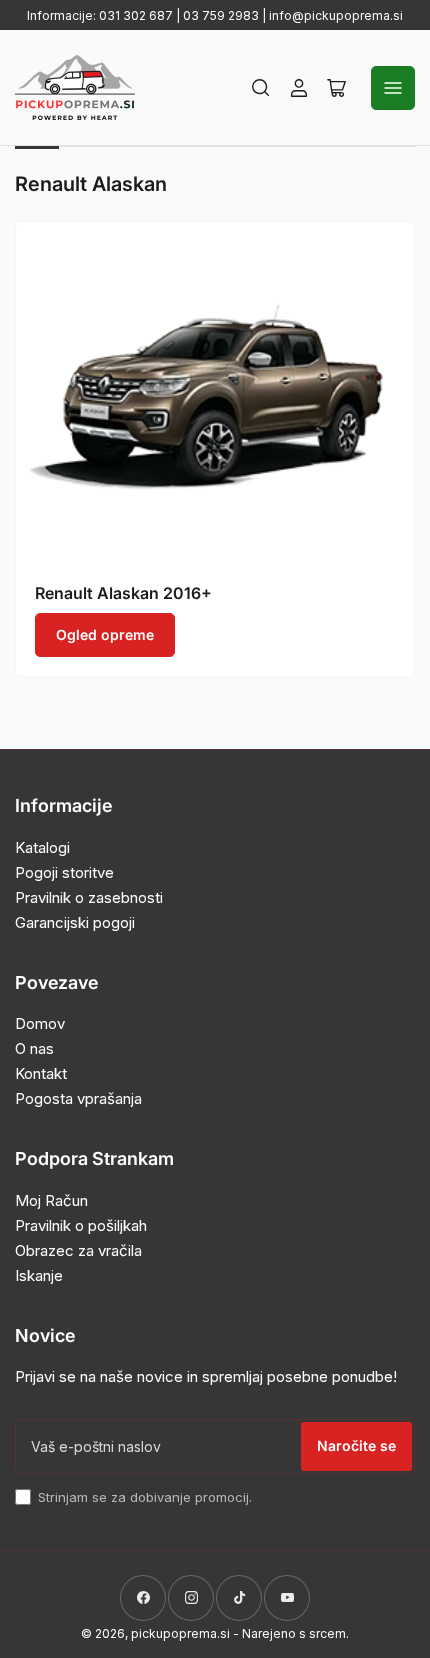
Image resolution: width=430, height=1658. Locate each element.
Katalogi (42, 847)
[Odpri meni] (393, 88)
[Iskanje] (261, 88)
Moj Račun (51, 1200)
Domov (40, 1023)
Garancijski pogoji (75, 922)
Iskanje (39, 1275)
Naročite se (356, 1445)
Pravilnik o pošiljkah (81, 1225)
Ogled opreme (105, 634)
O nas (34, 1048)
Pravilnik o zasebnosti (89, 897)
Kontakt (41, 1073)
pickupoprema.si (180, 1633)
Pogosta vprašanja (78, 1098)
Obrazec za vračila (78, 1250)
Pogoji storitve (64, 872)
